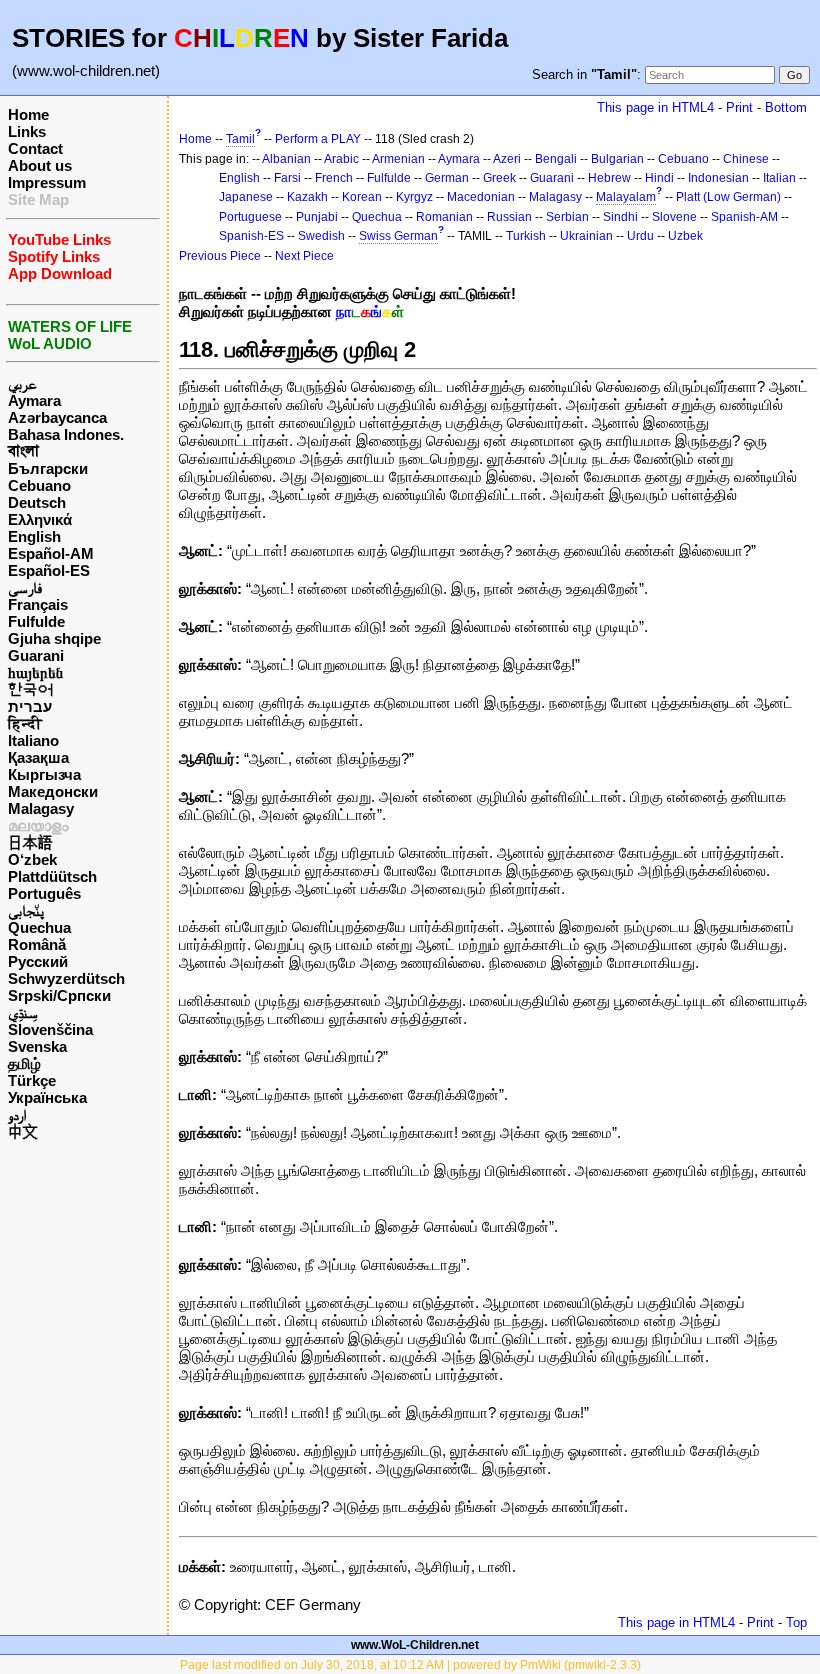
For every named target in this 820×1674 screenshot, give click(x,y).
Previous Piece (220, 256)
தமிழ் (24, 1063)
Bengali (556, 159)
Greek (499, 178)
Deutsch (37, 502)
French (334, 178)
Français (38, 604)
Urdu (640, 236)
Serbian (567, 217)
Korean (362, 197)
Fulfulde (36, 621)
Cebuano (39, 485)
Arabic (341, 159)
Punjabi (317, 217)
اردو (17, 1114)
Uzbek (685, 236)
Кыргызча (44, 774)
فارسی (25, 587)
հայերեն (35, 672)
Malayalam (626, 197)
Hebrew (609, 178)
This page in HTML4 (655, 107)
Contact (35, 148)
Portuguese (250, 217)
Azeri (507, 159)
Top (796, 1622)
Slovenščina (50, 1029)
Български (48, 468)
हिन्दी (25, 723)
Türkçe (32, 1080)
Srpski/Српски (59, 995)
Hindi (659, 178)
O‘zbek (32, 859)
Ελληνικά (40, 519)
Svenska (37, 1046)
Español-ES (49, 570)
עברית (30, 706)
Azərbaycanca (57, 417)
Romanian (444, 217)
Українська (47, 1097)
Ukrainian (586, 236)
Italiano (33, 740)
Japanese (246, 197)
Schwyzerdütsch (66, 978)
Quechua (39, 927)
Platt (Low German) (728, 197)
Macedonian (481, 197)
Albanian (286, 159)
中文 (23, 1131)
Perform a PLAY (318, 139)
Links (27, 131)
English (34, 536)
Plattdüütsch (52, 876)
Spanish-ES (251, 236)
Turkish (526, 236)
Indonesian (718, 178)
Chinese (746, 159)
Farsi (287, 178)
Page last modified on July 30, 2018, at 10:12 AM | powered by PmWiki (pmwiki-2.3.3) (410, 1665)
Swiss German (398, 236)
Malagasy (41, 808)
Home (28, 114)
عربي (22, 383)
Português (44, 893)
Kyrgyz (414, 197)
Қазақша (38, 757)
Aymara (34, 400)
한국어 (30, 689)
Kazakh (307, 197)
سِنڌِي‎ (23, 1012)
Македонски (53, 791)
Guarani (36, 655)
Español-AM (51, 553)
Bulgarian (617, 159)
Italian (779, 178)
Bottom (786, 107)
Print (739, 107)
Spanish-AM (744, 217)
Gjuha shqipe (54, 638)
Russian (509, 217)
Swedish (321, 236)
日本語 (30, 842)
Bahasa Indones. (66, 434)
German (447, 178)
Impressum (47, 182)
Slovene (674, 217)
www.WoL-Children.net (415, 1645)
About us (40, 165)
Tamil (240, 139)
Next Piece (304, 256)
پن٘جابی (26, 910)
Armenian (398, 159)
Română (37, 944)
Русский (38, 961)
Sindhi (620, 217)
